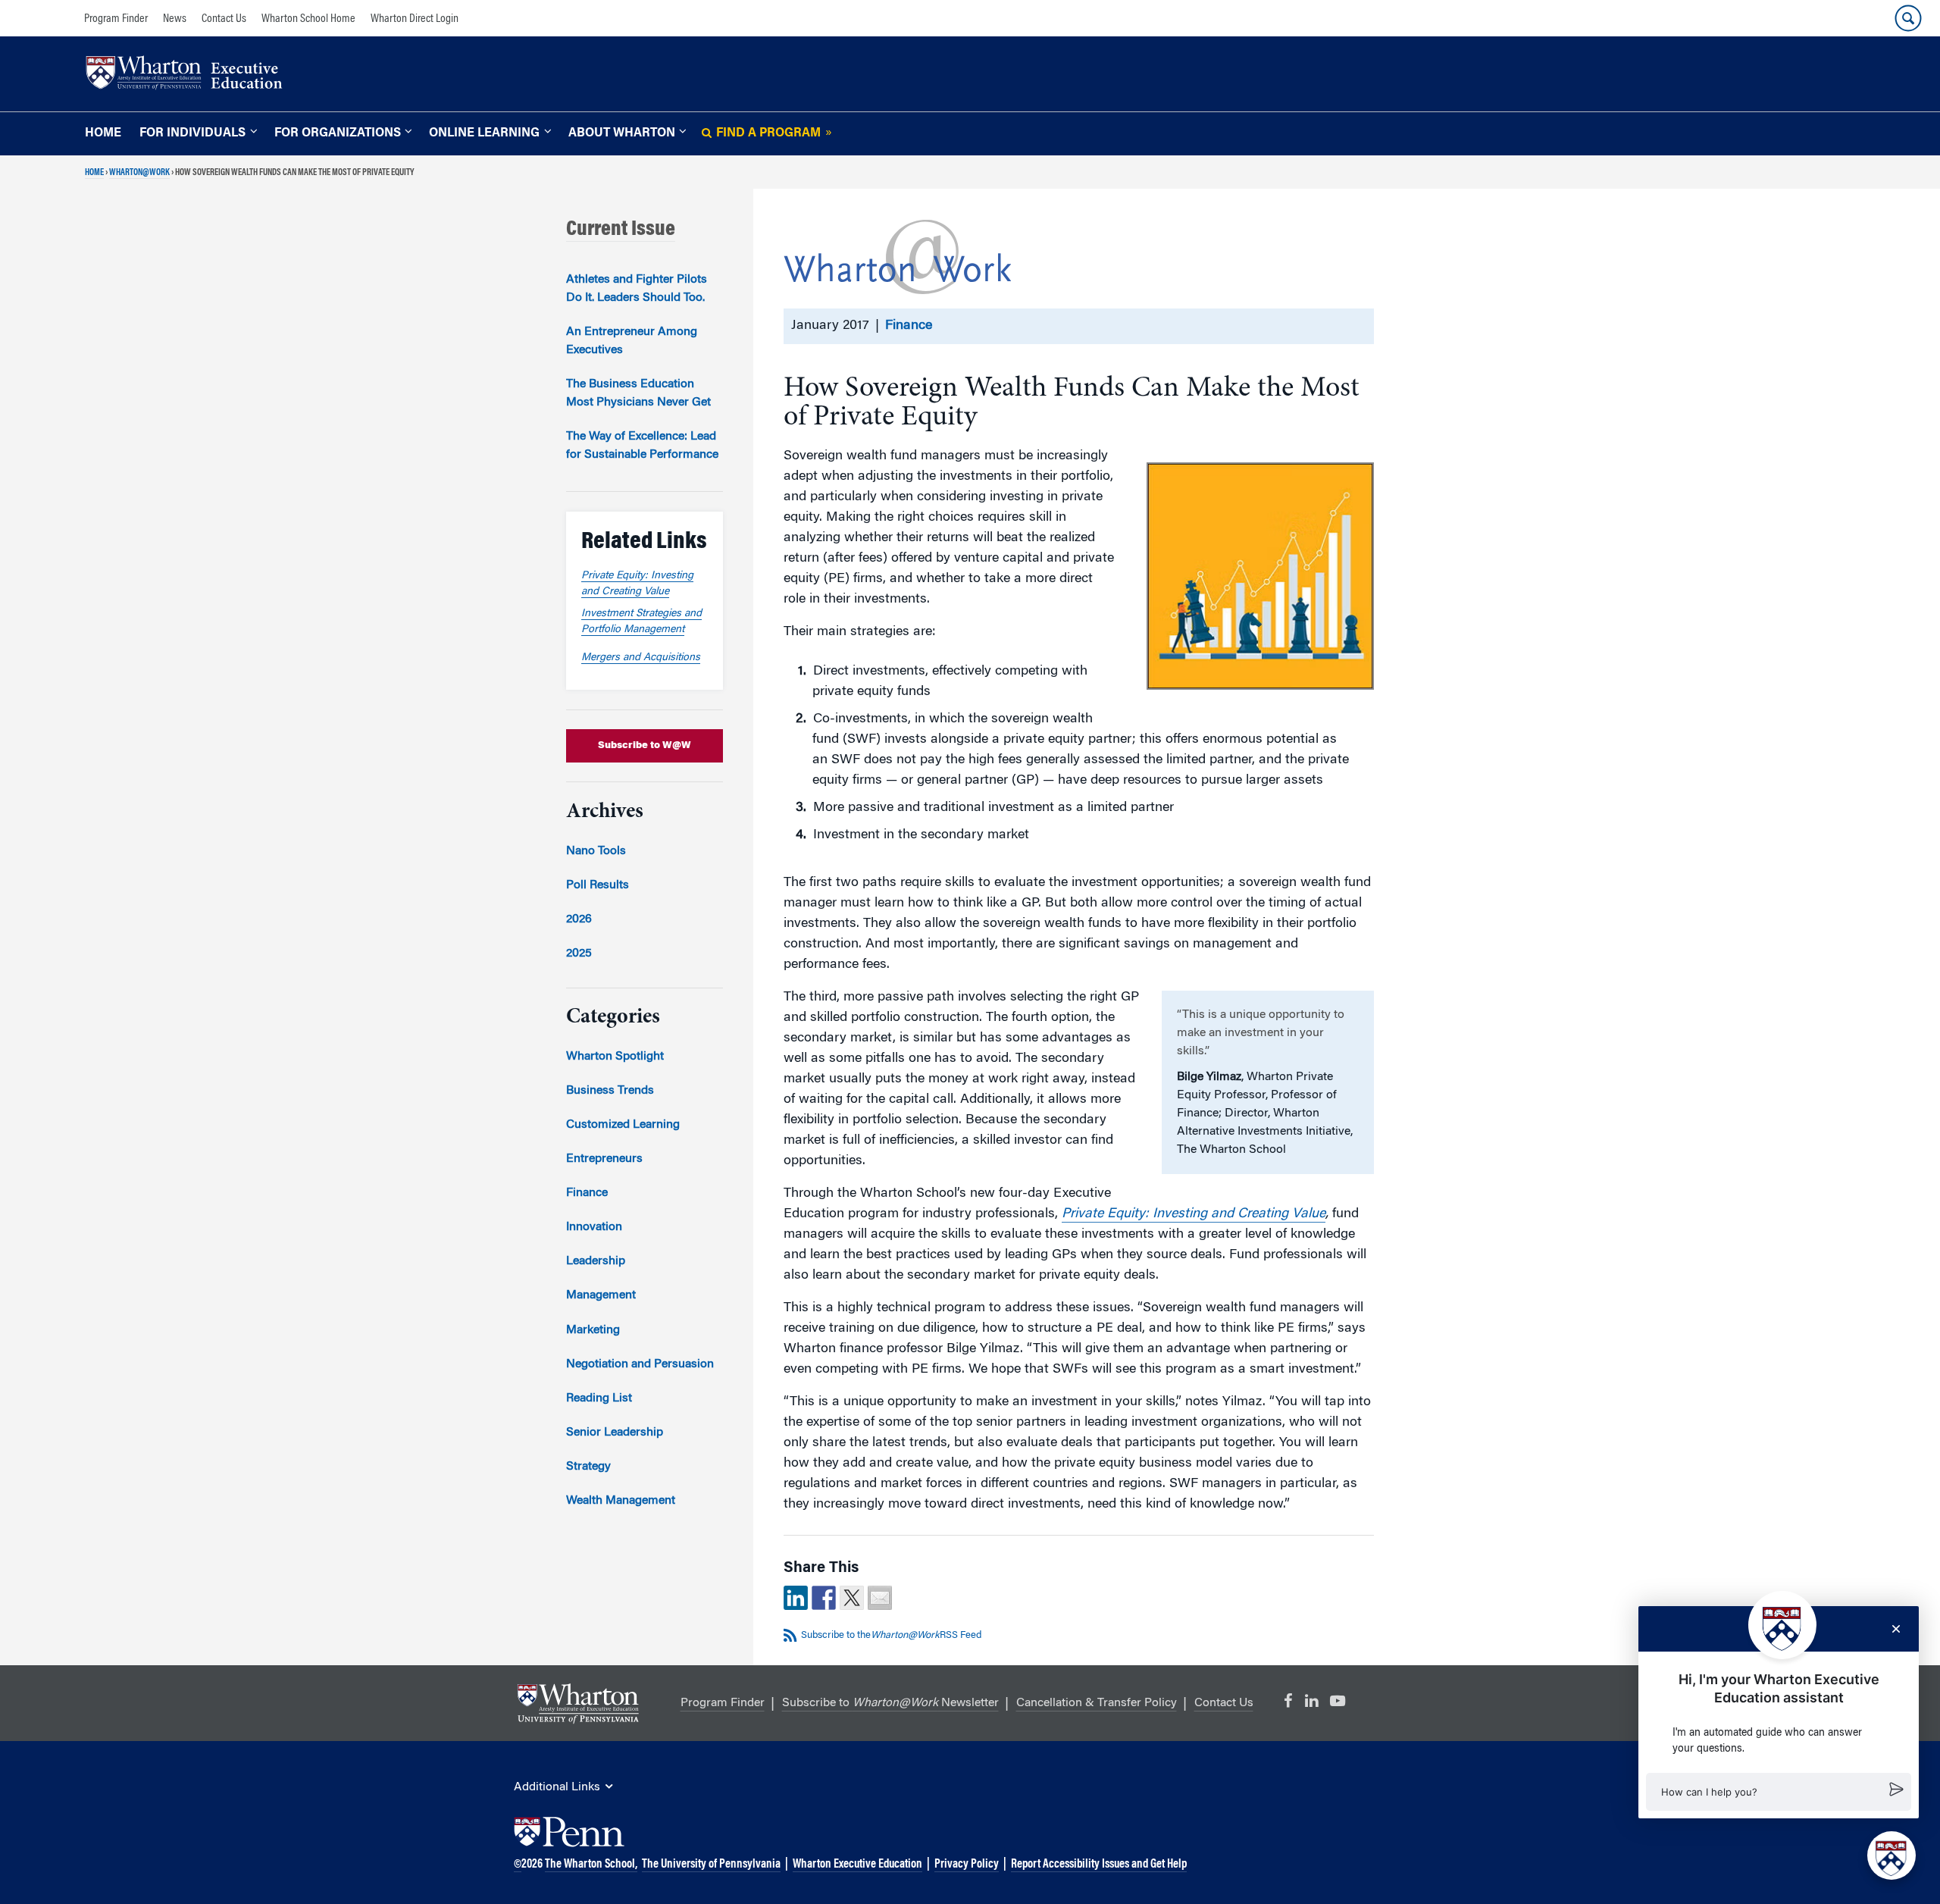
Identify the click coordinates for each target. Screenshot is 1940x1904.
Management (601, 1295)
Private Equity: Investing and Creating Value (1194, 1214)
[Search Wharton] (1908, 18)
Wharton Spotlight (615, 1057)
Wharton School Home (308, 19)
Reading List (599, 1398)
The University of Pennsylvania (711, 1865)
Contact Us (224, 19)
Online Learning (484, 133)
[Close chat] (1896, 1629)
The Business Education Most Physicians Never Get (638, 393)
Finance (909, 326)
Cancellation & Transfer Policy (1097, 1703)
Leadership (596, 1261)
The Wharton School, (591, 1865)
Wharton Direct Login (415, 19)
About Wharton (622, 133)
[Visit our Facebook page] (1288, 1702)
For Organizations (338, 133)
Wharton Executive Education (857, 1865)
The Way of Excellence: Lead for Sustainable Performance (642, 446)
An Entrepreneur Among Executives (632, 341)
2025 (579, 954)
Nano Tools (596, 851)
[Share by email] (880, 1598)
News (175, 19)
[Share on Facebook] (824, 1598)
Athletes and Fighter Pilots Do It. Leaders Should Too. (637, 289)
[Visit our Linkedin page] (1311, 1702)
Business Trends (610, 1091)
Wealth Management (621, 1501)
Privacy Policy (967, 1865)
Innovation (594, 1227)
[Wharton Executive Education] (192, 75)
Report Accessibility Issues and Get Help (1099, 1865)
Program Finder (116, 19)
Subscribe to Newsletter (890, 1703)
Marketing (593, 1330)
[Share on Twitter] (852, 1598)
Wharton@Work (139, 173)
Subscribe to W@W (645, 745)
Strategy (588, 1467)
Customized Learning (623, 1125)
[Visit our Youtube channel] (1338, 1702)
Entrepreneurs (604, 1159)
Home (103, 133)
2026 (579, 919)
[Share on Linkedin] (796, 1598)
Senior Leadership (615, 1433)
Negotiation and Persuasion (640, 1364)
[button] (1779, 1792)
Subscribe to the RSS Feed (891, 1635)
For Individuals (192, 133)
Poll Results (598, 885)
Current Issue (621, 230)
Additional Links (557, 1787)
